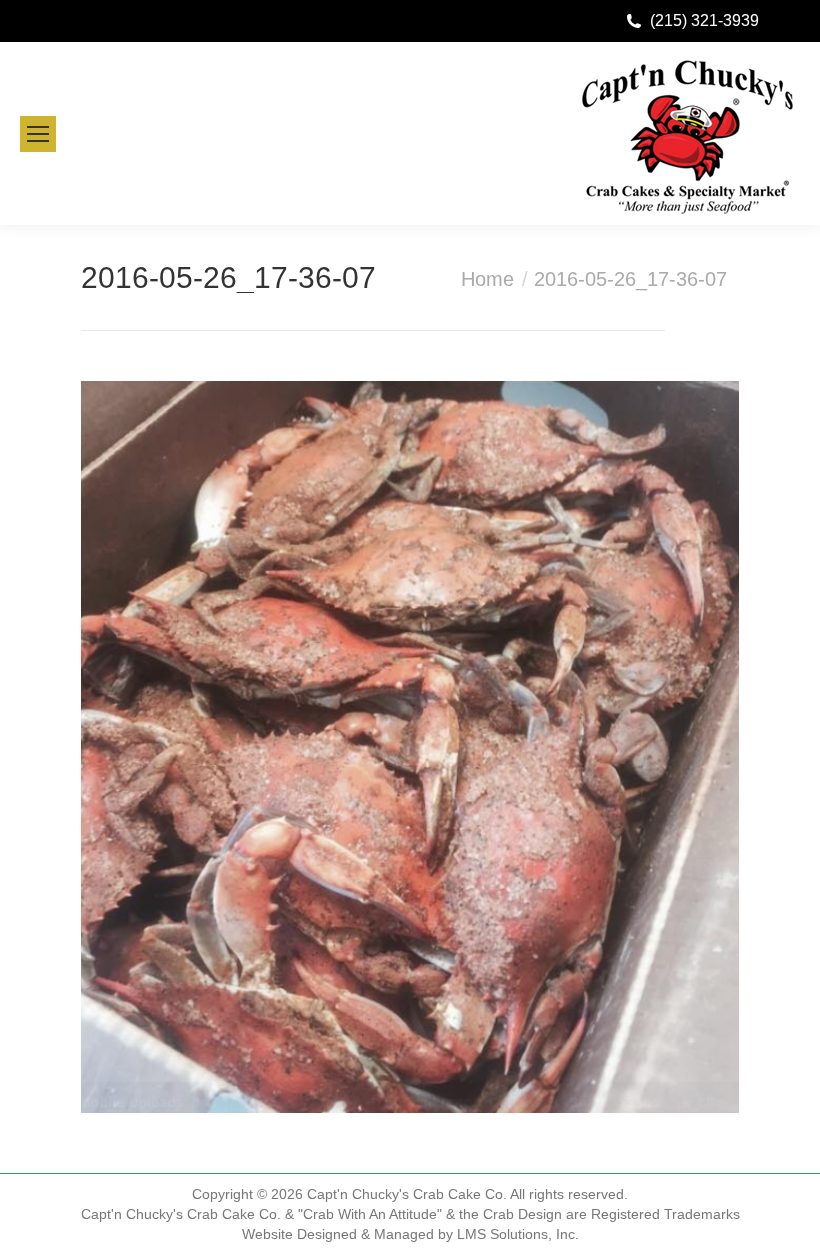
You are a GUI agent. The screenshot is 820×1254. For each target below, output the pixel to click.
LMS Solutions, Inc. (518, 1234)
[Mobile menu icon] (38, 134)
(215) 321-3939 (704, 20)
